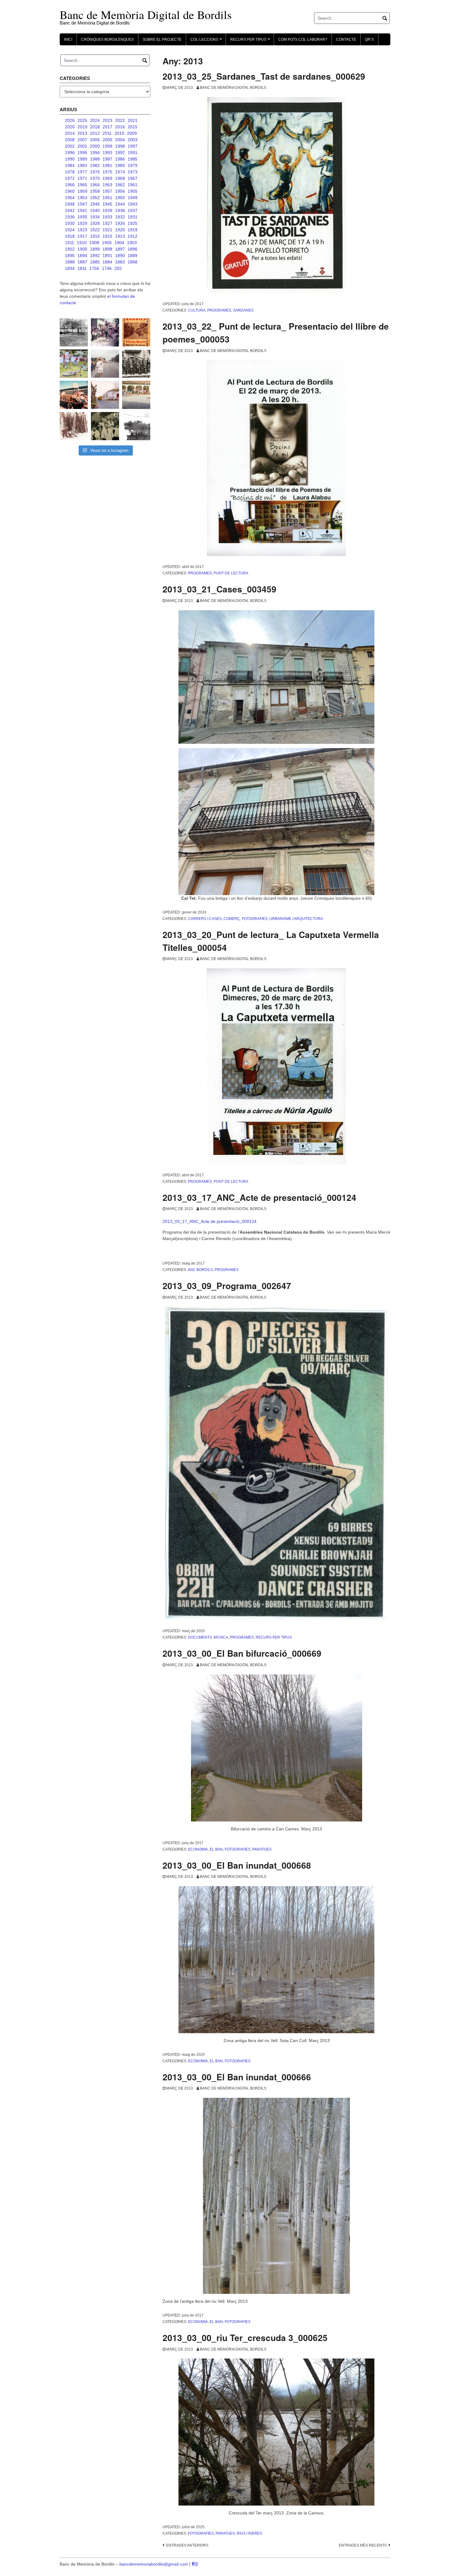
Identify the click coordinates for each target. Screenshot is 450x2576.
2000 (95, 146)
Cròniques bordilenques (107, 40)
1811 (82, 268)
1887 (82, 262)
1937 (133, 210)
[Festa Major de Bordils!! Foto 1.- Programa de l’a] (136, 332)
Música (221, 1637)
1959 (82, 191)
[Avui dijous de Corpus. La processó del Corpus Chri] (105, 426)
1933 (107, 217)
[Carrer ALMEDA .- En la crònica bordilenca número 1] (105, 395)
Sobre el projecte (162, 40)
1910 (82, 243)
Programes (219, 310)
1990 (70, 159)
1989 (82, 159)
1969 (107, 178)
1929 (82, 223)
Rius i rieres (249, 2533)
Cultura (197, 310)
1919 (133, 230)
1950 (120, 198)
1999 (107, 146)
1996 (70, 153)
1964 (95, 185)
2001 (82, 146)
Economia (198, 1849)
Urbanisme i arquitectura (296, 919)
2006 (95, 140)
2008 (70, 140)
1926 (120, 223)
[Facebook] (193, 2564)
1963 (107, 185)
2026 (70, 120)
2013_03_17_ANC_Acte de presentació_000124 (259, 1197)
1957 (107, 191)
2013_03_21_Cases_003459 (219, 589)
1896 (133, 249)
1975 (107, 172)
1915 (107, 236)
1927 (107, 223)
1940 (95, 210)
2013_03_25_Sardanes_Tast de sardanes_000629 (264, 76)
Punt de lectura (231, 573)
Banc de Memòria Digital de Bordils (146, 15)
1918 (70, 236)
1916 (95, 236)
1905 (107, 243)
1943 (133, 204)
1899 (95, 249)
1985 (133, 159)
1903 (132, 243)
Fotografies (255, 919)
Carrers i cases (205, 919)
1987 (107, 159)
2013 (82, 133)
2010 (119, 133)
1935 (82, 217)
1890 (120, 255)
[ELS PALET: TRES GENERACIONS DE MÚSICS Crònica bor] (136, 364)
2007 (82, 140)
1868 (133, 262)
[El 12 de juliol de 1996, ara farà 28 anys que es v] (74, 395)
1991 (133, 153)
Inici (68, 40)
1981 (107, 165)
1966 (70, 185)
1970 (95, 178)
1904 (119, 243)
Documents (200, 1637)
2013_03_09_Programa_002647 (227, 1286)
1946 (95, 204)
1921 (107, 230)
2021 (133, 120)
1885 (95, 262)
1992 (120, 153)
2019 (82, 127)
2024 (95, 120)
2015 (133, 127)
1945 (107, 204)
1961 (133, 185)
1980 (120, 165)
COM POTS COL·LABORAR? (303, 40)
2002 (70, 146)
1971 (82, 178)
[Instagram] (196, 2564)
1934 (95, 217)
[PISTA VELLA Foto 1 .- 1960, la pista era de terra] (74, 332)
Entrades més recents (363, 2545)
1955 (133, 191)
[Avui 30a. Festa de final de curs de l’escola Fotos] (136, 395)
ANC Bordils (200, 1270)
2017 (107, 127)
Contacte (346, 40)
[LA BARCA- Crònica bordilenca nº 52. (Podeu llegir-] (136, 426)
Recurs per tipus (274, 1637)
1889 (133, 255)
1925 (133, 223)
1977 (82, 172)
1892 (95, 255)
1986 (120, 159)
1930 (70, 223)
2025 (82, 120)
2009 (132, 133)
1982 (95, 165)
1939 (107, 210)
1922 (95, 230)
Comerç (232, 919)
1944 (120, 204)
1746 (107, 268)
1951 (107, 198)
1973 (133, 172)
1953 (82, 198)
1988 (95, 159)
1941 (82, 210)
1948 (70, 204)
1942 (70, 210)
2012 (95, 133)
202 (118, 268)
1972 (70, 178)
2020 (70, 127)
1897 (120, 249)
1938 (120, 210)
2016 (120, 127)
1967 (133, 178)
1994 (95, 153)
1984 (70, 165)
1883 (120, 262)
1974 (120, 172)
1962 (120, 185)
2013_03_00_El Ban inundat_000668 (237, 1865)
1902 (70, 249)
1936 (70, 217)
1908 (94, 243)
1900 (82, 249)
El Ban (216, 1849)
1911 (69, 243)
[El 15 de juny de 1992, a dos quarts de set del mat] (105, 364)
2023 (107, 120)
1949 (133, 198)
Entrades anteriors (187, 2545)
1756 (94, 268)
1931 (133, 217)
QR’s (369, 40)
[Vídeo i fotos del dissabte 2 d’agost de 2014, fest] (74, 364)
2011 (107, 133)
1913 (120, 236)
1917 (82, 236)
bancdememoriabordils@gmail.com (154, 2564)
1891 (107, 255)
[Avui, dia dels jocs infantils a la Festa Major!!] (105, 332)
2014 (70, 133)
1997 (133, 146)
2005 (107, 140)
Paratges (262, 1849)
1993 (107, 153)
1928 (95, 223)
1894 (82, 255)
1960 (70, 191)
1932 (120, 217)
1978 (70, 172)
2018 (95, 127)
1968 (120, 178)
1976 (95, 172)
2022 (120, 120)
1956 (120, 191)
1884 (107, 262)
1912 (133, 236)
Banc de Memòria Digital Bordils (233, 88)
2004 (120, 140)
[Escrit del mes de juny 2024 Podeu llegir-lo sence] (74, 426)
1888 (70, 262)
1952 (95, 198)
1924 (70, 230)
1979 (133, 165)
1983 (82, 165)
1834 (70, 268)
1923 (82, 230)
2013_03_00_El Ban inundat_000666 (237, 2077)
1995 (82, 153)
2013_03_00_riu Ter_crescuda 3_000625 (245, 2338)
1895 (70, 255)
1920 (120, 230)
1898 (107, 249)
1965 (82, 185)
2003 (133, 140)
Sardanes (243, 310)
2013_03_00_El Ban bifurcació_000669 (242, 1653)
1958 (95, 191)
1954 (70, 198)
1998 (120, 146)
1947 (82, 204)
